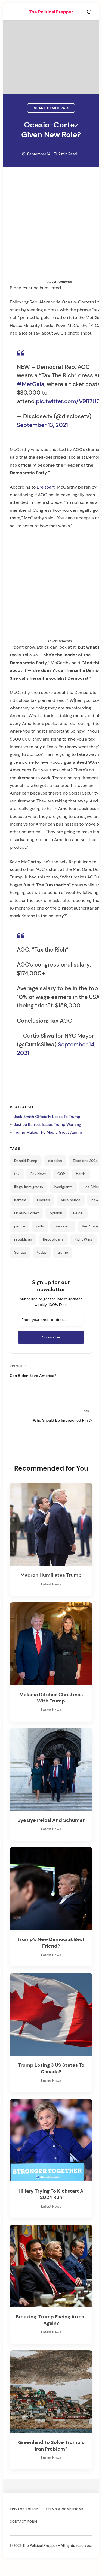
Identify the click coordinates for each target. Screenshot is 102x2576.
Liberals (44, 1200)
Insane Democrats (51, 108)
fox (17, 1174)
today (42, 1253)
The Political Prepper (51, 12)
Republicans (53, 1239)
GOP (61, 1174)
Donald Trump (26, 1161)
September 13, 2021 (42, 425)
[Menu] (13, 13)
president (63, 1226)
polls (40, 1226)
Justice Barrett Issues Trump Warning (47, 1124)
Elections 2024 (85, 1161)
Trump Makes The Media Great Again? (48, 1132)
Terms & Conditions (65, 2509)
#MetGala (31, 384)
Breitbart (46, 487)
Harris (81, 1174)
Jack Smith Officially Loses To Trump (47, 1117)
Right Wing (83, 1239)
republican (23, 1239)
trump (63, 1253)
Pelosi (78, 1213)
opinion (56, 1213)
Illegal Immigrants (29, 1187)
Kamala (20, 1200)
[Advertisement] (51, 228)
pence (20, 1226)
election (55, 1161)
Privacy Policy (24, 2509)
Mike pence (71, 1200)
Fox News (38, 1174)
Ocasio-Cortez (27, 1213)
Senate (20, 1253)
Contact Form (24, 2521)
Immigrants (63, 1187)
